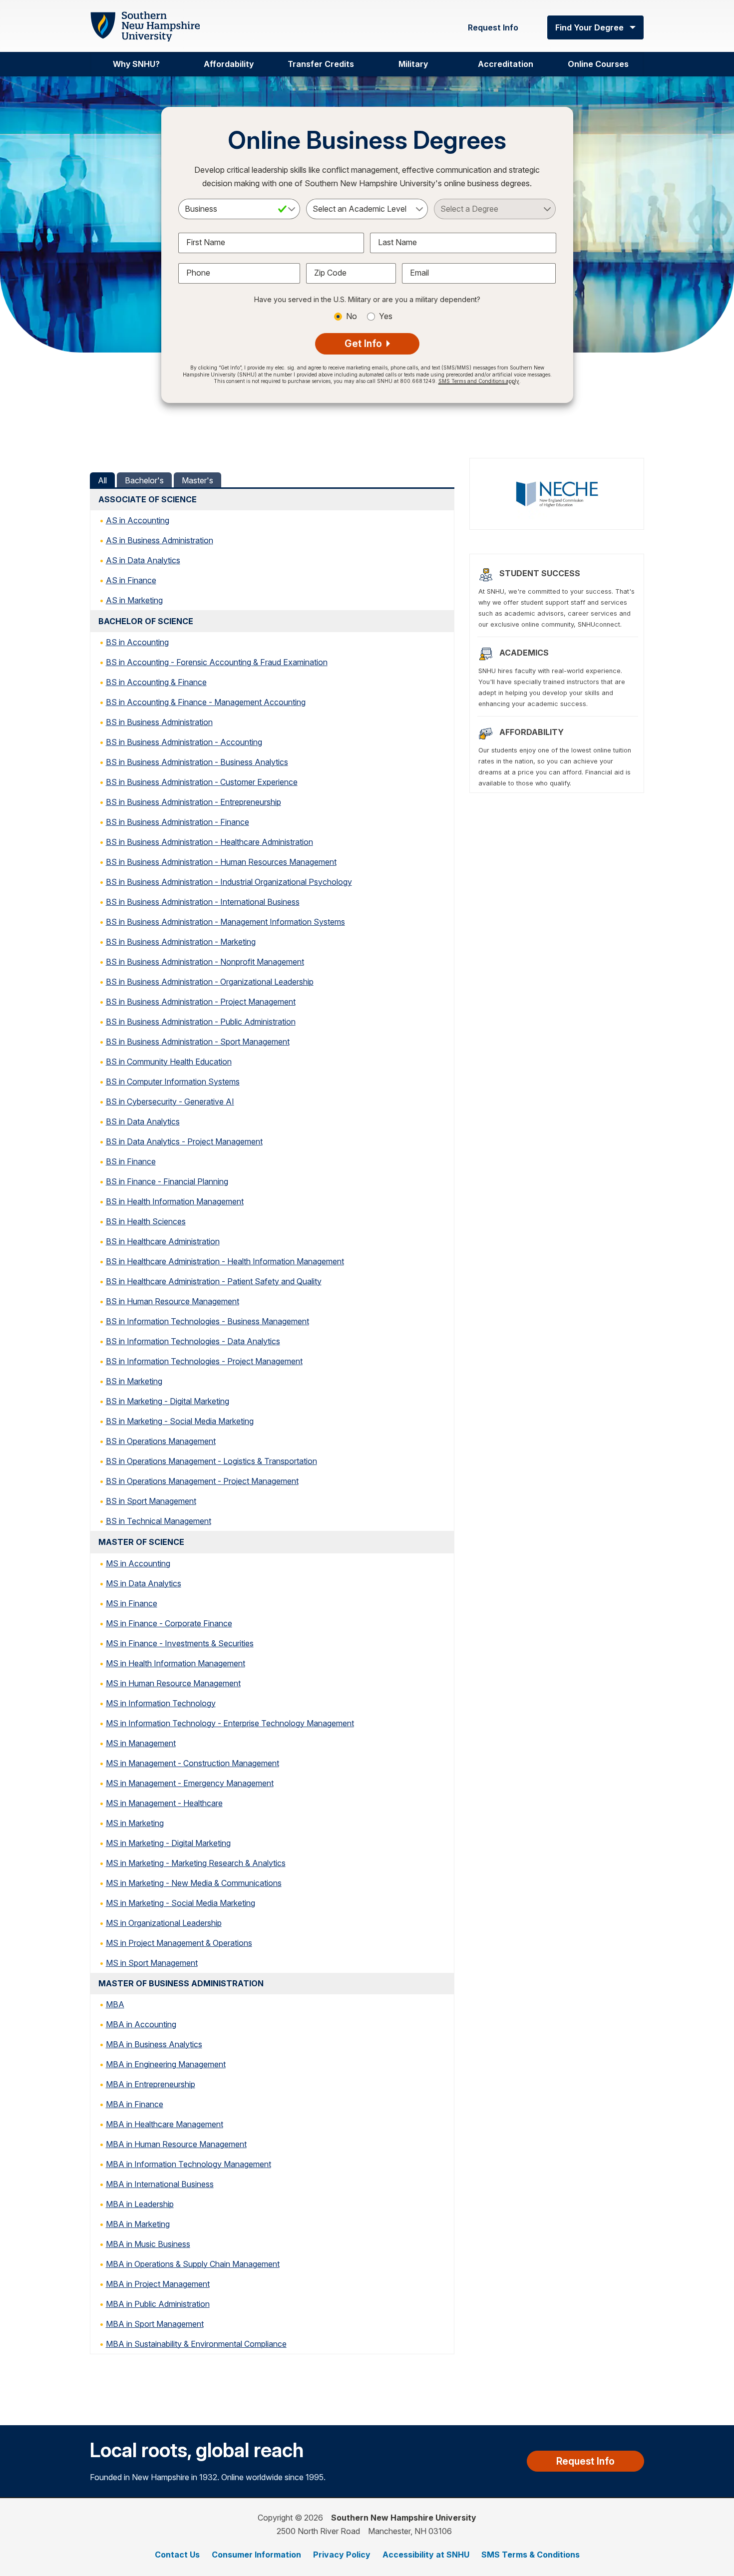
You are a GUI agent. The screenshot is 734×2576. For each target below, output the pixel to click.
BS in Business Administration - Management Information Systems (225, 922)
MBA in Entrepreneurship (151, 2084)
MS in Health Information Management (176, 1663)
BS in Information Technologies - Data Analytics (193, 1341)
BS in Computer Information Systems (173, 1082)
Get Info (365, 344)
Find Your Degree (589, 27)
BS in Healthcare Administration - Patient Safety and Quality (214, 1281)
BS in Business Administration (159, 722)
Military (413, 64)
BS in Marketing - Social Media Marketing (180, 1421)
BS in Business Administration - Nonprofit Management (205, 962)
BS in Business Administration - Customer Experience (202, 782)
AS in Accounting (138, 520)
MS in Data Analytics (144, 1583)
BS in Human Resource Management (173, 1301)
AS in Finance (131, 580)
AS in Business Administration (160, 540)
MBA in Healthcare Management (165, 2124)
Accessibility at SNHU (426, 2555)
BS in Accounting (137, 642)
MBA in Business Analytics (154, 2044)
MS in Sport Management (152, 1963)
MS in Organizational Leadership (164, 1923)
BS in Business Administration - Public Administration (201, 1022)
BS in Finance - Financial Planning (167, 1181)
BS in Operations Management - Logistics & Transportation (211, 1461)
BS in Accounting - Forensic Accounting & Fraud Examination (217, 662)
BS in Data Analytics (143, 1121)
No (352, 316)
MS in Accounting (138, 1563)
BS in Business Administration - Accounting (184, 742)
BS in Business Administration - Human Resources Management (221, 862)
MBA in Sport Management (155, 2324)
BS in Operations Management (161, 1441)
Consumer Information (256, 2555)
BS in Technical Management (159, 1521)
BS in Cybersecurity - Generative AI (170, 1102)
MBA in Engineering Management (166, 2064)
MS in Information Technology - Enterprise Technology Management (230, 1723)
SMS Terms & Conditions (531, 2555)
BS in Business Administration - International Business (203, 902)
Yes (386, 316)
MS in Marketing (135, 1823)
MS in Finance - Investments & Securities (180, 1643)
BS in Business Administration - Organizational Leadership (210, 982)
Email (419, 273)
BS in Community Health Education (169, 1062)
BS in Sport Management (151, 1501)
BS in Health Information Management (175, 1201)
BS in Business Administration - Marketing (181, 942)
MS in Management (141, 1743)
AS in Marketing (134, 600)
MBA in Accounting (141, 2024)
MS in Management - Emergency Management (190, 1783)
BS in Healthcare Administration (163, 1241)
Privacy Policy (342, 2555)
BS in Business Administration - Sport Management (198, 1042)
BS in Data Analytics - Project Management (184, 1141)
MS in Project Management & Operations (179, 1943)
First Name (206, 242)
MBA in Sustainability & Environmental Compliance (196, 2344)
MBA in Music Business (148, 2244)
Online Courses (598, 64)
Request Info (493, 27)
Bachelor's (144, 480)
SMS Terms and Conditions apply (479, 381)
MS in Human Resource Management (173, 1683)
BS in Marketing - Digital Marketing (168, 1401)
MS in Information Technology (161, 1703)
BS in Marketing (134, 1381)
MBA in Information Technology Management (188, 2164)
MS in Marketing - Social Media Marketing (181, 1903)
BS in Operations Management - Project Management (202, 1481)
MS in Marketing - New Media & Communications (194, 1883)
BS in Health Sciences (146, 1221)
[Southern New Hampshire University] (145, 27)
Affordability (229, 64)
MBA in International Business (160, 2184)
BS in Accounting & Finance (156, 682)
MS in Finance (132, 1603)
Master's (197, 480)
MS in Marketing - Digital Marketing (168, 1843)
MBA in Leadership (140, 2204)
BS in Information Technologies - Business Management (207, 1321)
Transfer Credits (321, 64)
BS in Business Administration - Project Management (201, 1002)
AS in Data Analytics (143, 560)
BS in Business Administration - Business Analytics (197, 762)
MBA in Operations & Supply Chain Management (193, 2264)
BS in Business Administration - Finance (178, 822)
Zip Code (330, 273)
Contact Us (177, 2555)
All (102, 480)
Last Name (397, 242)
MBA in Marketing (138, 2224)
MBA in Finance (135, 2104)
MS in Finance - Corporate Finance (169, 1623)
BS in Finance (131, 1161)
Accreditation (506, 64)
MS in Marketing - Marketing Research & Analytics (196, 1863)
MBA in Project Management (158, 2284)
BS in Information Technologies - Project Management (204, 1361)
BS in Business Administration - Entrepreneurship (193, 802)
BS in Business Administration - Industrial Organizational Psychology (229, 882)
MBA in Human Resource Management (176, 2144)
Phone (198, 273)
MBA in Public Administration (158, 2304)
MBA (115, 2004)
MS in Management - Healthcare (164, 1803)
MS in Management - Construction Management (192, 1763)
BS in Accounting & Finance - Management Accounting (206, 702)
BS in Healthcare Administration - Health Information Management (225, 1261)
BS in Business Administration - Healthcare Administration (209, 842)
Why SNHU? (136, 64)
